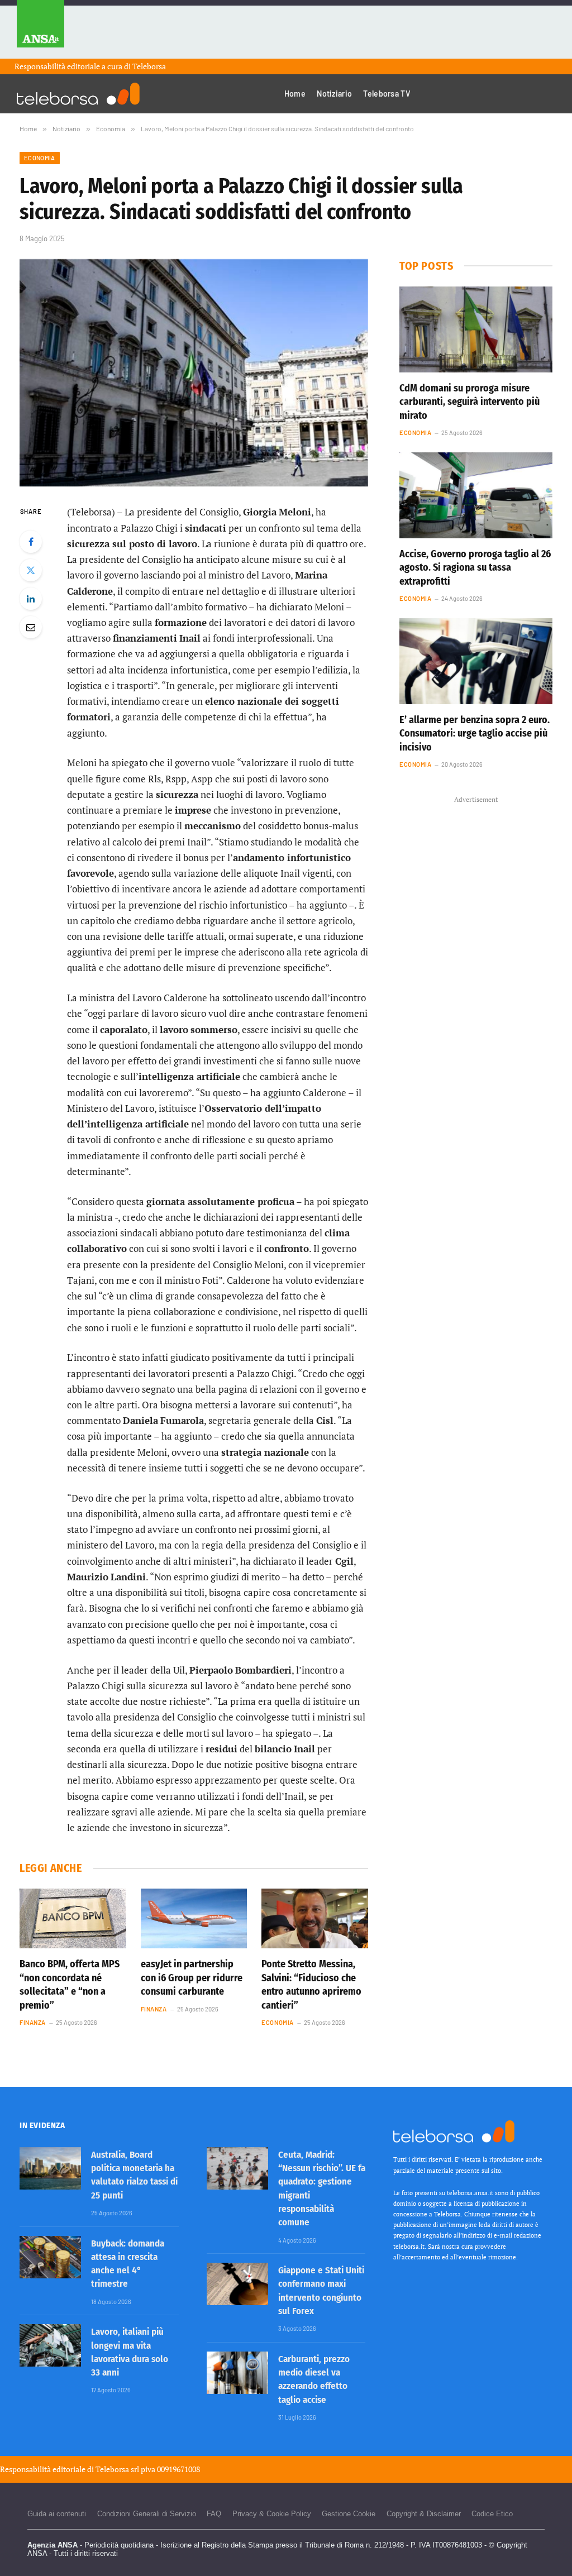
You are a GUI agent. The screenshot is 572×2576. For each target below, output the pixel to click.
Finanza (33, 2022)
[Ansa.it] (40, 29)
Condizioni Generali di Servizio (147, 2514)
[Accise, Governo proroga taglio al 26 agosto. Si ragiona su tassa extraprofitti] (476, 495)
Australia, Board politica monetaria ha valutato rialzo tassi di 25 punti (134, 2175)
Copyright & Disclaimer (424, 2514)
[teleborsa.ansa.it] (78, 94)
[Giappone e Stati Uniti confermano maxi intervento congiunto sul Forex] (237, 2284)
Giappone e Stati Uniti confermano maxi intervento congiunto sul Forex (321, 2291)
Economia (40, 158)
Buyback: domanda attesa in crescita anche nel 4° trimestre (128, 2264)
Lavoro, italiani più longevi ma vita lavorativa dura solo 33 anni (130, 2352)
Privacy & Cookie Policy (272, 2514)
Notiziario (334, 94)
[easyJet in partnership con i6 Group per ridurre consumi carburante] (194, 1918)
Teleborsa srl (117, 2469)
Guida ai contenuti (57, 2514)
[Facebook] (31, 542)
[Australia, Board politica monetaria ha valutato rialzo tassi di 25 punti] (50, 2168)
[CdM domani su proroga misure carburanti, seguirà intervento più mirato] (476, 329)
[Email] (31, 627)
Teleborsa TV (387, 94)
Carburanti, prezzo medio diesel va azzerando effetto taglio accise (314, 2379)
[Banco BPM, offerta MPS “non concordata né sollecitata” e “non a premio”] (73, 1918)
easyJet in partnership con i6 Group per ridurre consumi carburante (192, 1978)
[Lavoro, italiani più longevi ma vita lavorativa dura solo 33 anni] (50, 2345)
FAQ (214, 2514)
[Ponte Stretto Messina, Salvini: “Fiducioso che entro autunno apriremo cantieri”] (315, 1918)
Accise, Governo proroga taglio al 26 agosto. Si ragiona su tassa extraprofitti (475, 568)
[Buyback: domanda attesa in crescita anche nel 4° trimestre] (50, 2257)
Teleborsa (149, 66)
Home (295, 94)
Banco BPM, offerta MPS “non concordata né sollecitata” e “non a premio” (70, 1984)
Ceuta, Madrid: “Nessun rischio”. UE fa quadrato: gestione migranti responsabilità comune (322, 2188)
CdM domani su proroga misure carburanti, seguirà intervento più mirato (469, 402)
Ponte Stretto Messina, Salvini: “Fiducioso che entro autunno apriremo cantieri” (311, 1984)
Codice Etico (492, 2514)
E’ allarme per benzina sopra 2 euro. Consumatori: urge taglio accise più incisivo (475, 733)
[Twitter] (31, 570)
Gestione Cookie (349, 2514)
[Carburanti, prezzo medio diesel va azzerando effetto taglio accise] (237, 2373)
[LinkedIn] (31, 599)
